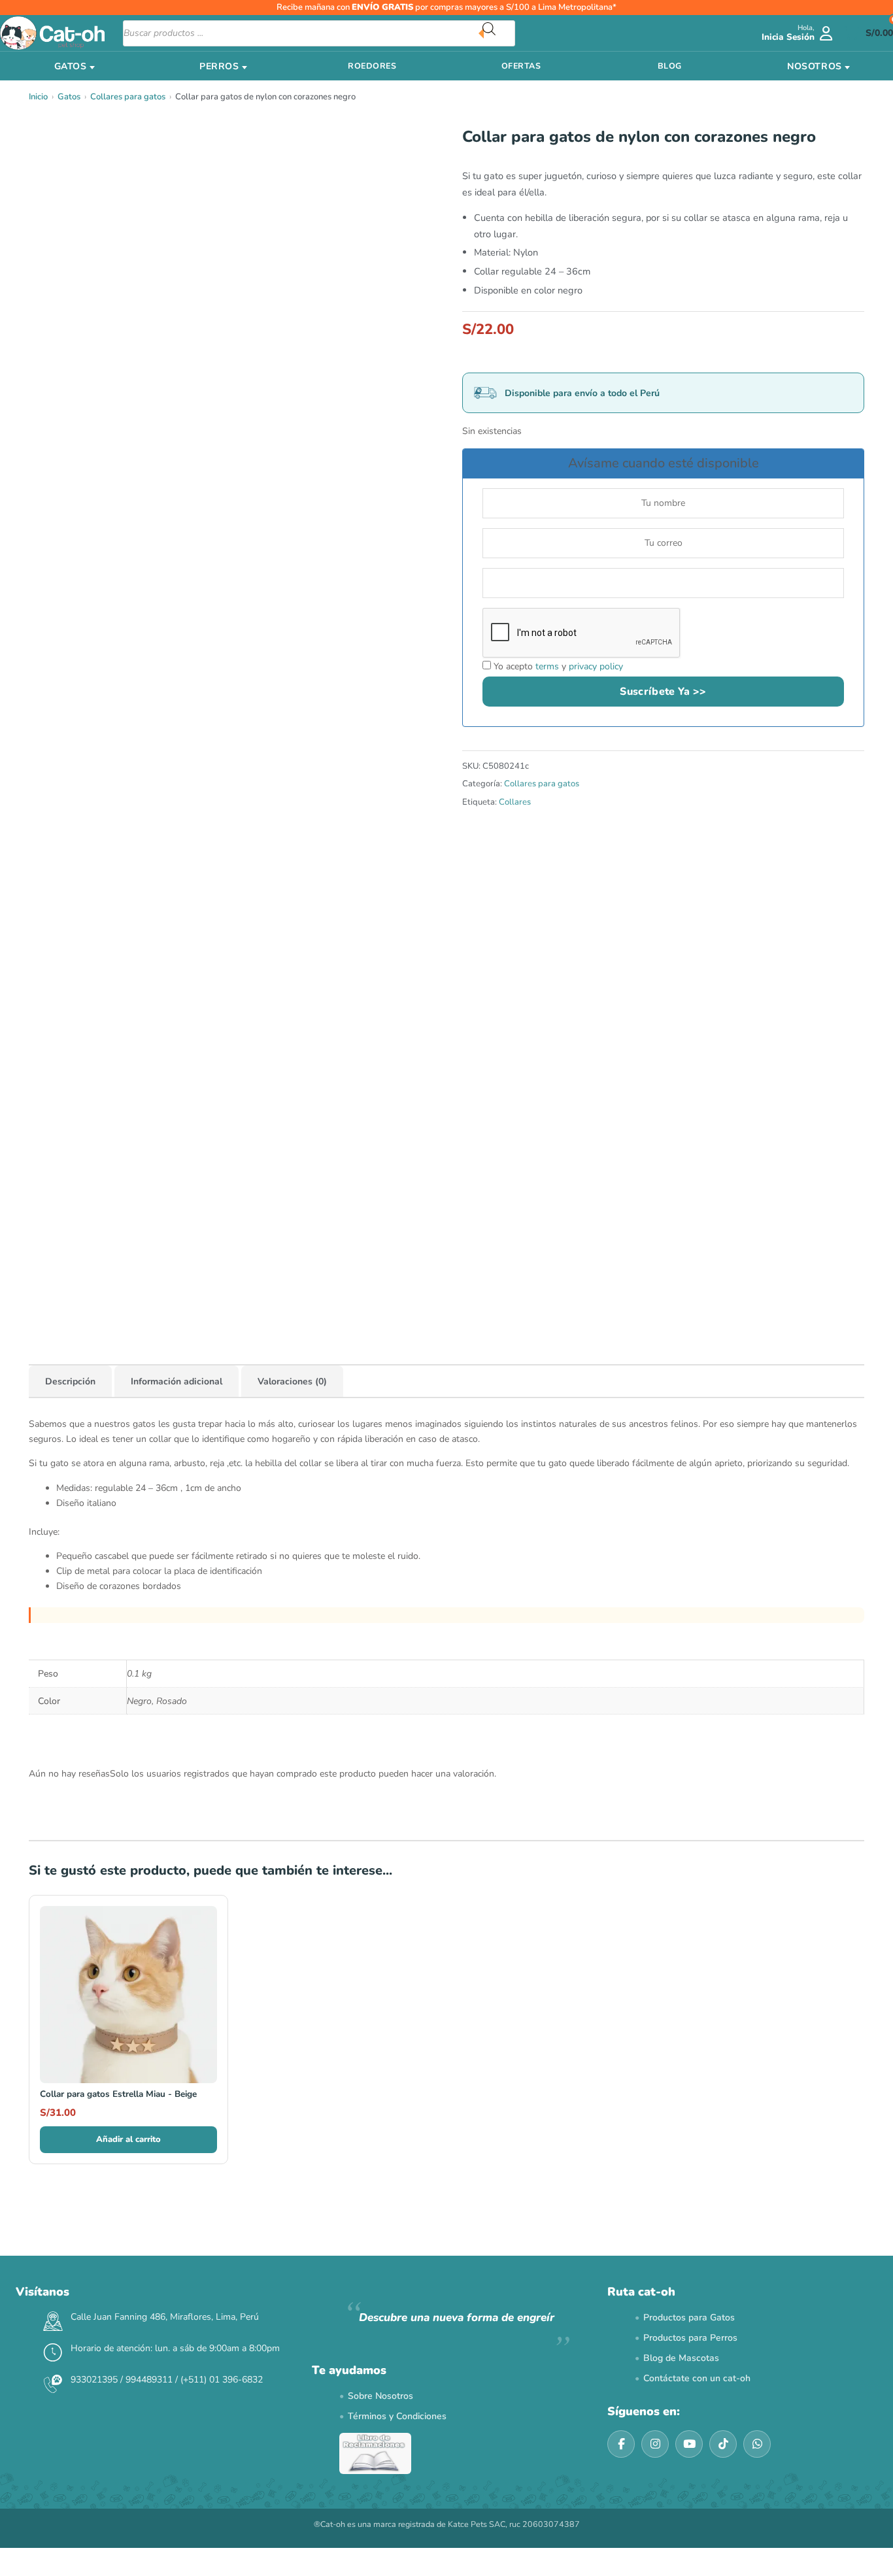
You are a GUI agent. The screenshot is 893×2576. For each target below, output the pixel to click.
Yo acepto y (557, 666)
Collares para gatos (128, 97)
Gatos (69, 97)
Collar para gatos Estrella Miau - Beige (118, 2094)
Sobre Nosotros (380, 2396)
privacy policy (596, 666)
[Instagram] (655, 2444)
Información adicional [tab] (177, 1381)
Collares (515, 802)
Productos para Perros (690, 2338)
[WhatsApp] (757, 2444)
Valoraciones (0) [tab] (292, 1381)
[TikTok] (723, 2444)
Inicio (38, 97)
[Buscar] (499, 33)
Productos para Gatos (689, 2317)
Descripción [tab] (70, 1381)
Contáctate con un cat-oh (697, 2378)
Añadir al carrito (128, 2139)
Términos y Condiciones (397, 2416)
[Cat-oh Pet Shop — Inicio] (52, 33)
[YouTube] (689, 2444)
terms (547, 666)
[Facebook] (621, 2444)
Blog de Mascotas (681, 2358)
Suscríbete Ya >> (663, 692)
